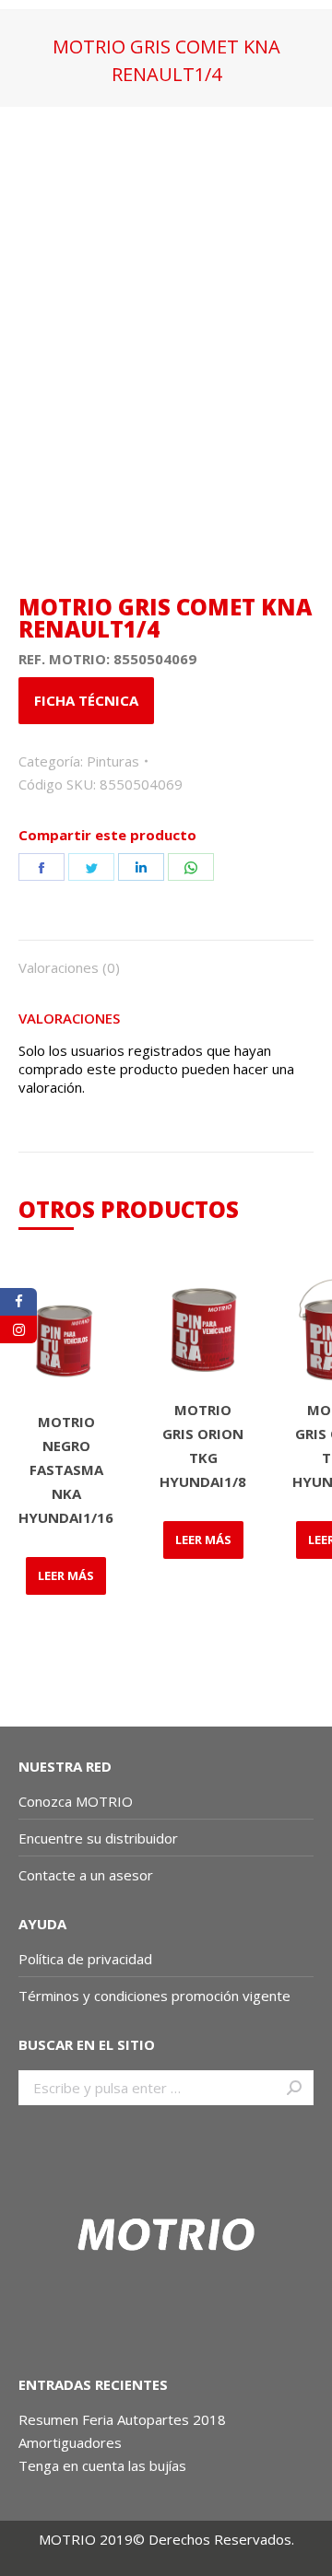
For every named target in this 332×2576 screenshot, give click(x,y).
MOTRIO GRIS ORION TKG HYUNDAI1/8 (203, 1446)
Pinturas (113, 761)
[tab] (166, 958)
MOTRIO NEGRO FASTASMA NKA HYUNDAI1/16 (66, 1469)
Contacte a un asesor (86, 1875)
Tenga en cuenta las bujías (102, 2465)
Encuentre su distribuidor (98, 1838)
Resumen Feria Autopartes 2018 (122, 2419)
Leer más (66, 1575)
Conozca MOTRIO (76, 1801)
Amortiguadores (70, 2442)
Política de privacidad (85, 1959)
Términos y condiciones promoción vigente (156, 1996)
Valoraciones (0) (69, 967)
